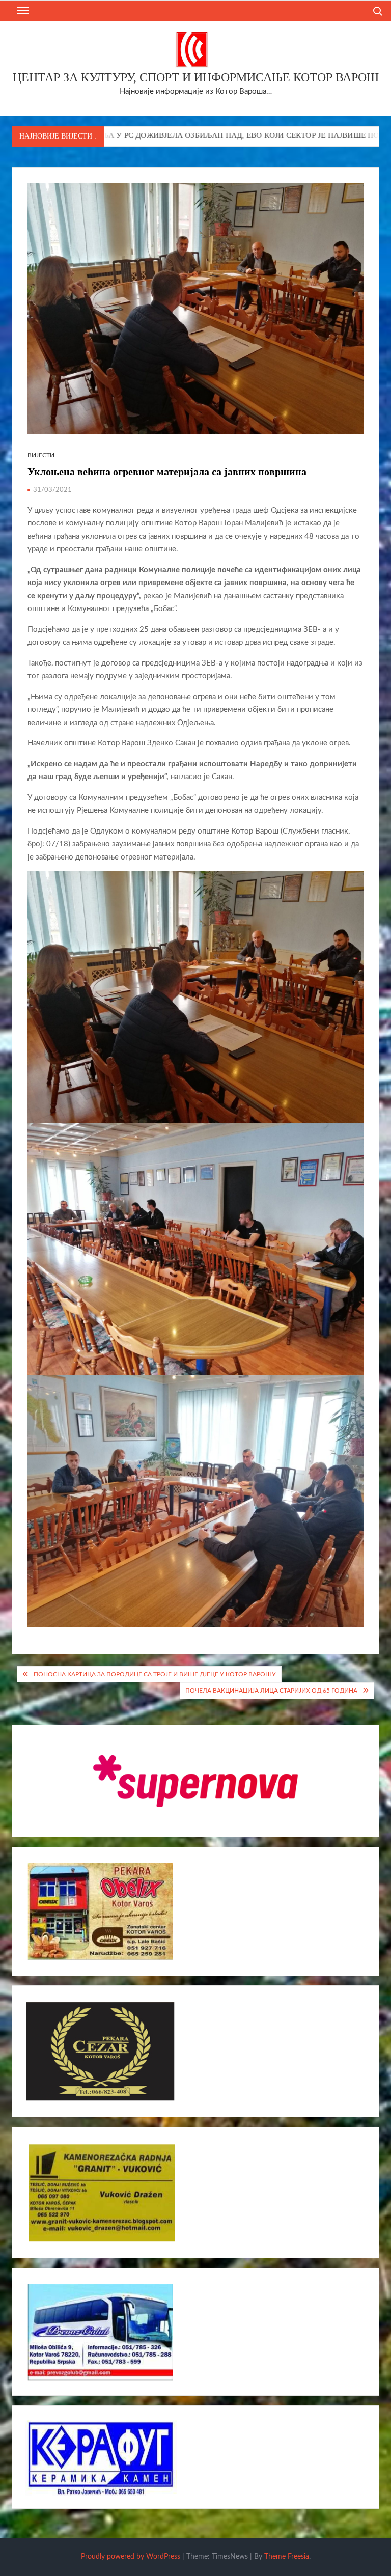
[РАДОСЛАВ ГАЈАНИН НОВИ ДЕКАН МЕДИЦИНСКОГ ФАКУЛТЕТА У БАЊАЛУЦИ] (338, 136)
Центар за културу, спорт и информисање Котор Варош (196, 77)
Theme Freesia (287, 2557)
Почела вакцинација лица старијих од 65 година (271, 1691)
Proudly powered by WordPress (131, 2557)
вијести (41, 455)
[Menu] (22, 11)
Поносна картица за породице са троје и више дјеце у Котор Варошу (155, 1674)
